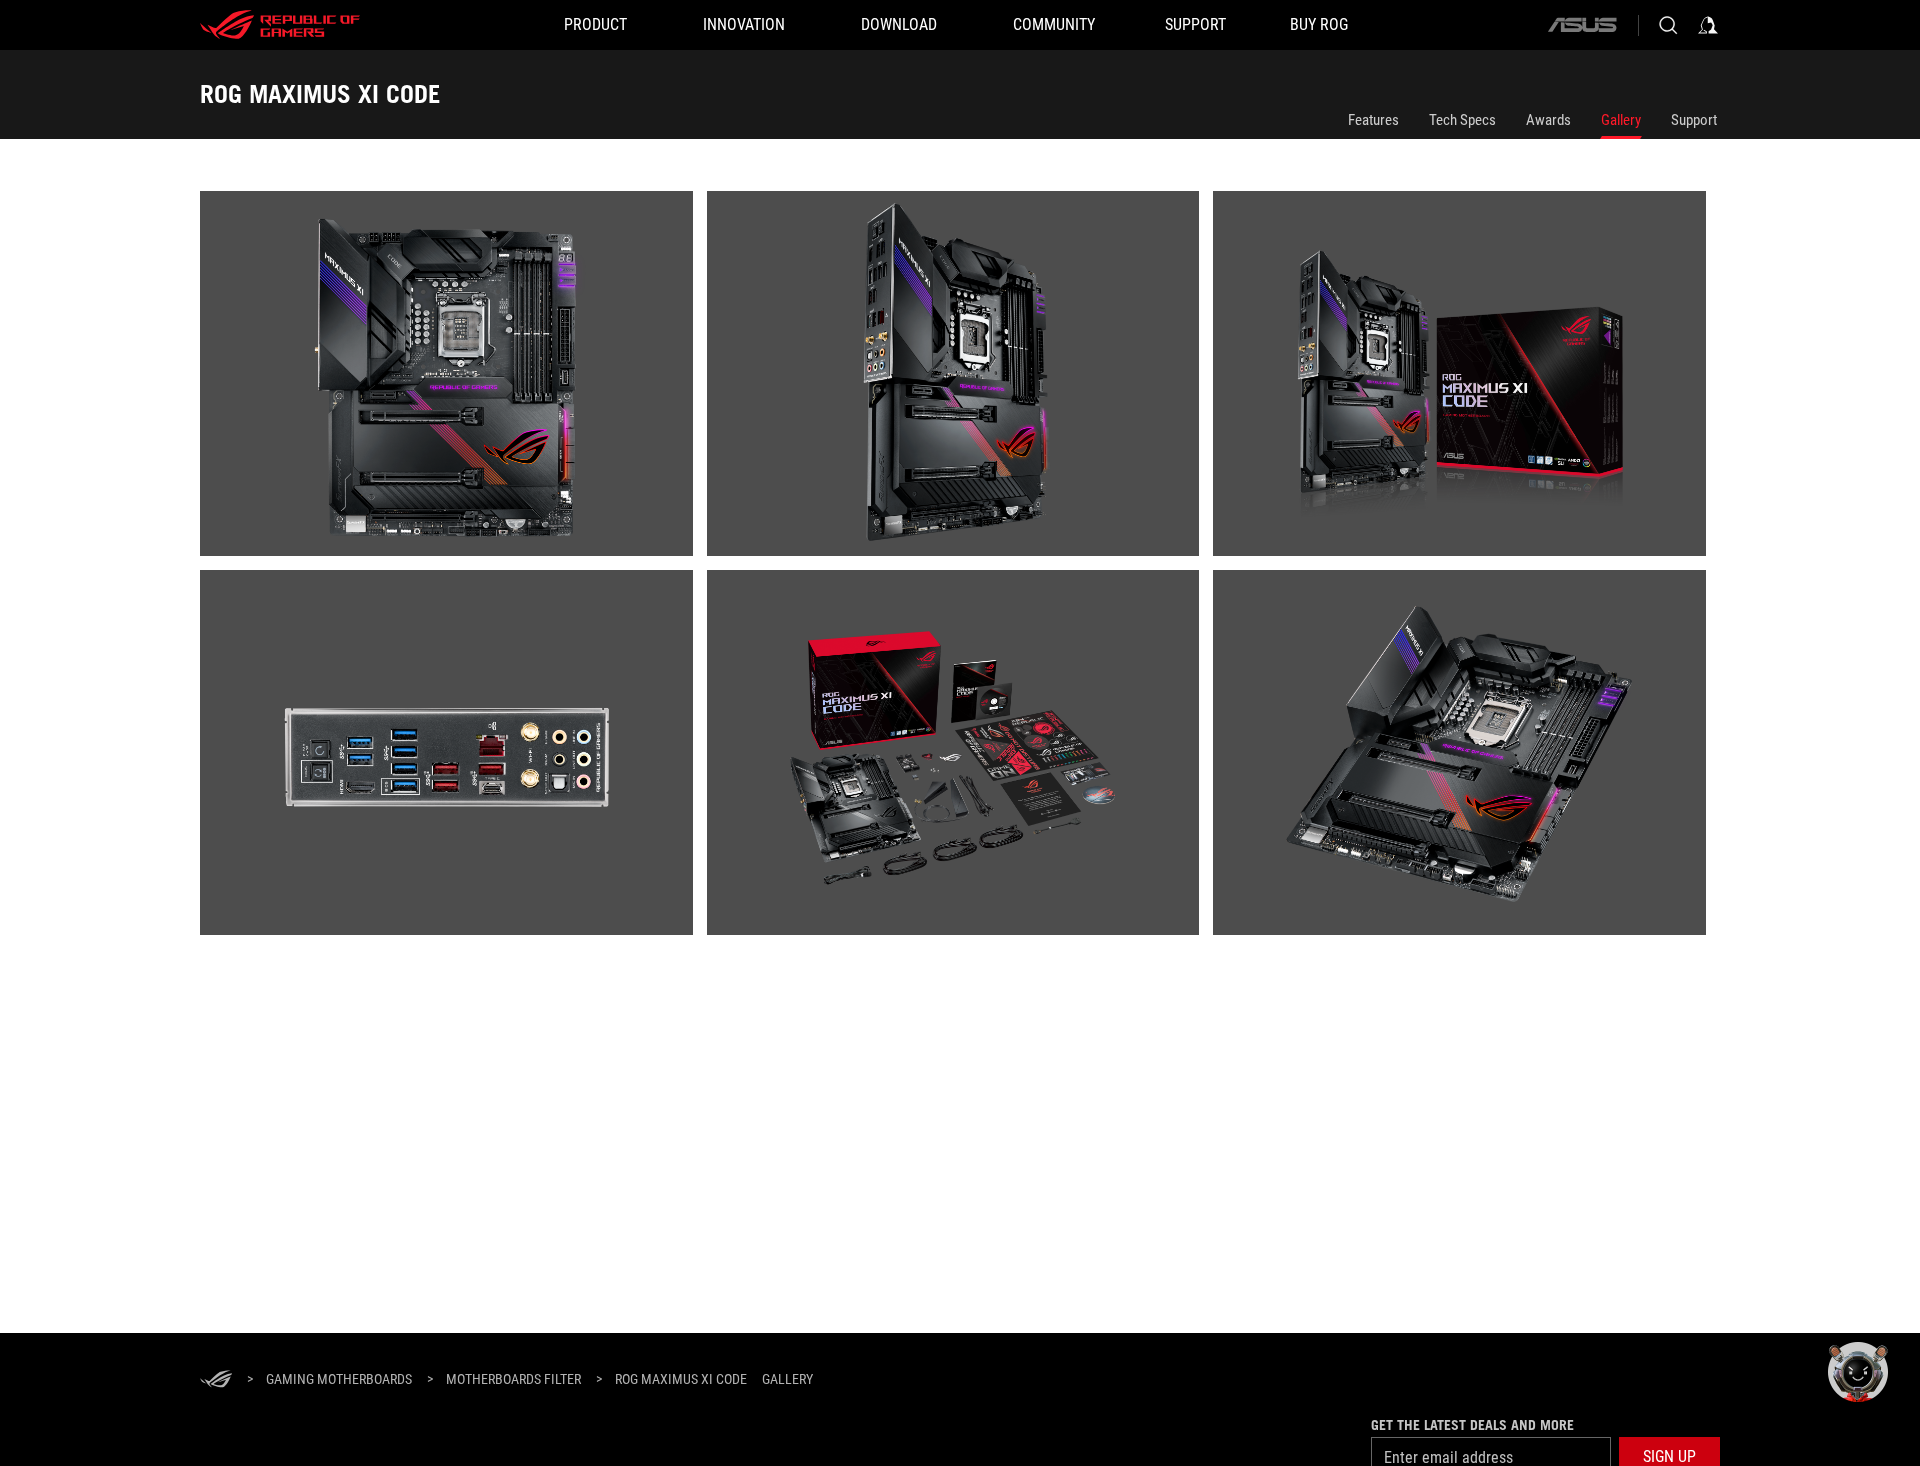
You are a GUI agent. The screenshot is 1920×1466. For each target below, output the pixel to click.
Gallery (1621, 120)
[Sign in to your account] (1708, 25)
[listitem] (453, 380)
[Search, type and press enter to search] (1668, 25)
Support (1694, 120)
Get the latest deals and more (1472, 1425)
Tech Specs (1462, 120)
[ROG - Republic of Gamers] (280, 25)
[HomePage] (216, 1380)
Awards (1548, 120)
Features (1373, 120)
